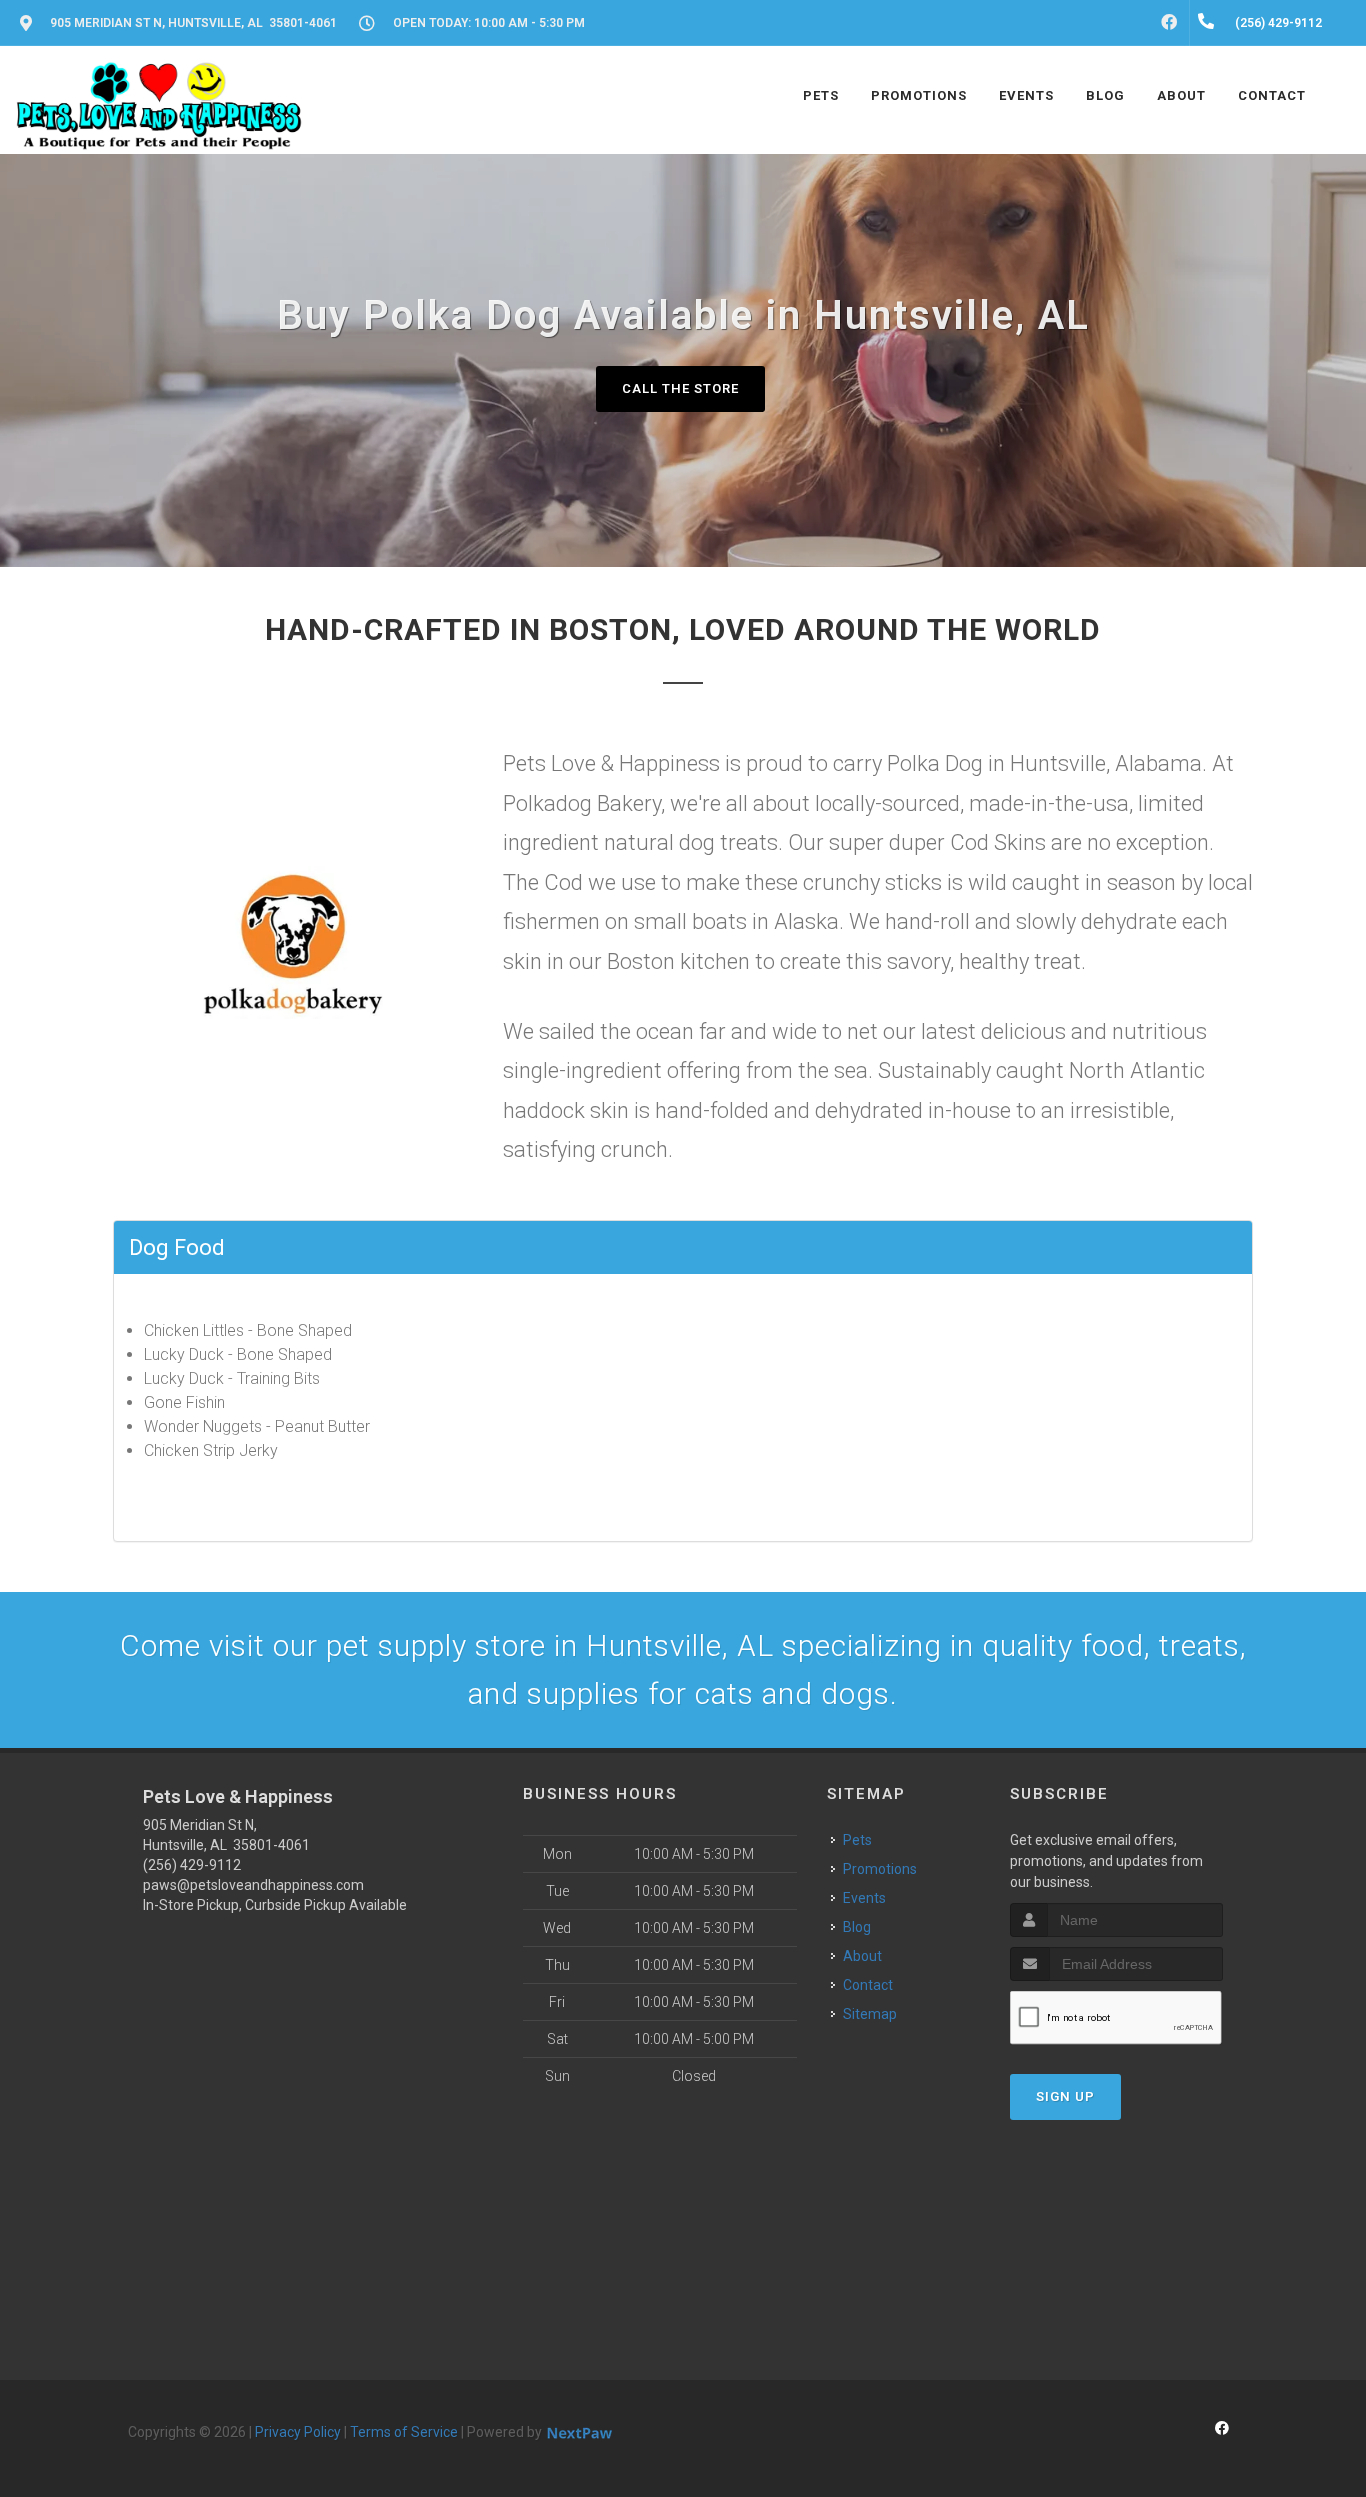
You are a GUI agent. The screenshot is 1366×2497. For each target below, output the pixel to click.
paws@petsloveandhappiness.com (253, 1885)
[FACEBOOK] (1169, 23)
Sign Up (1065, 2096)
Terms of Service (404, 2432)
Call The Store (680, 388)
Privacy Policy (298, 2432)
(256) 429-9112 (192, 1865)
